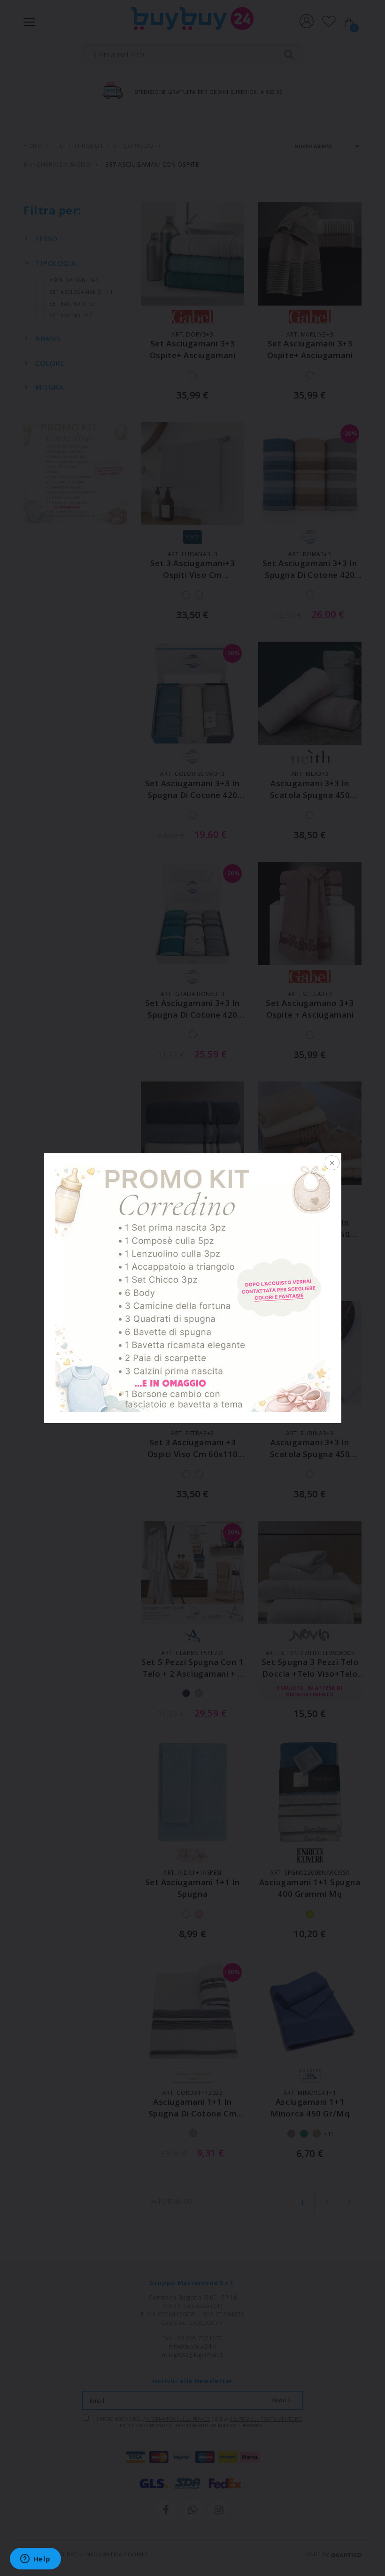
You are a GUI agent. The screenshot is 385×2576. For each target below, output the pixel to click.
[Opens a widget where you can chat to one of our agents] (35, 2560)
